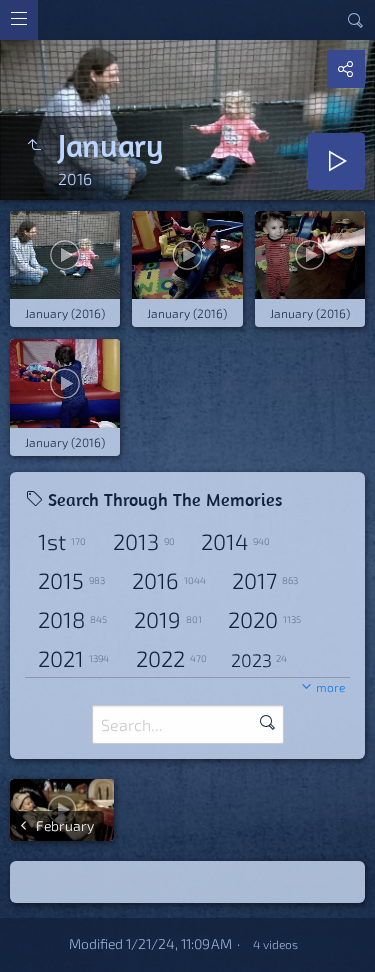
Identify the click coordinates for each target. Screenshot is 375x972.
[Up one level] (34, 145)
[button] (24, 948)
